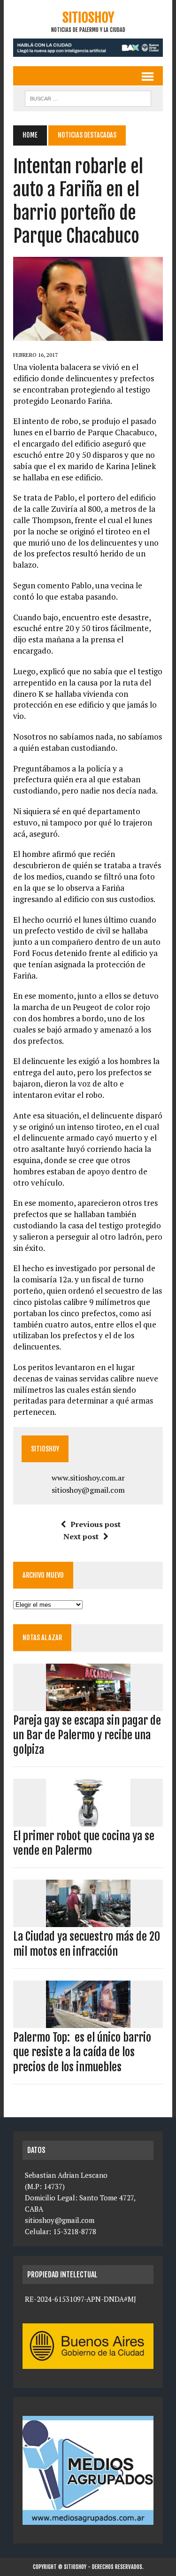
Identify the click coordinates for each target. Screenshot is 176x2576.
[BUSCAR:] (88, 98)
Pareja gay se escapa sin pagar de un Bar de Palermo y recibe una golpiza (87, 1735)
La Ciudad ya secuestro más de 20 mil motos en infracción (87, 1944)
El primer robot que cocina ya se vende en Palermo (84, 1843)
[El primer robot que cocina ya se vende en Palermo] (88, 1820)
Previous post (96, 1524)
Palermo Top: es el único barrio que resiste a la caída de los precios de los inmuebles (82, 2052)
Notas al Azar (42, 1638)
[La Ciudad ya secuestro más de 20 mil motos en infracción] (88, 1921)
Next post (81, 1536)
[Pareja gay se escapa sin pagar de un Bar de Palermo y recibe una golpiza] (88, 1704)
